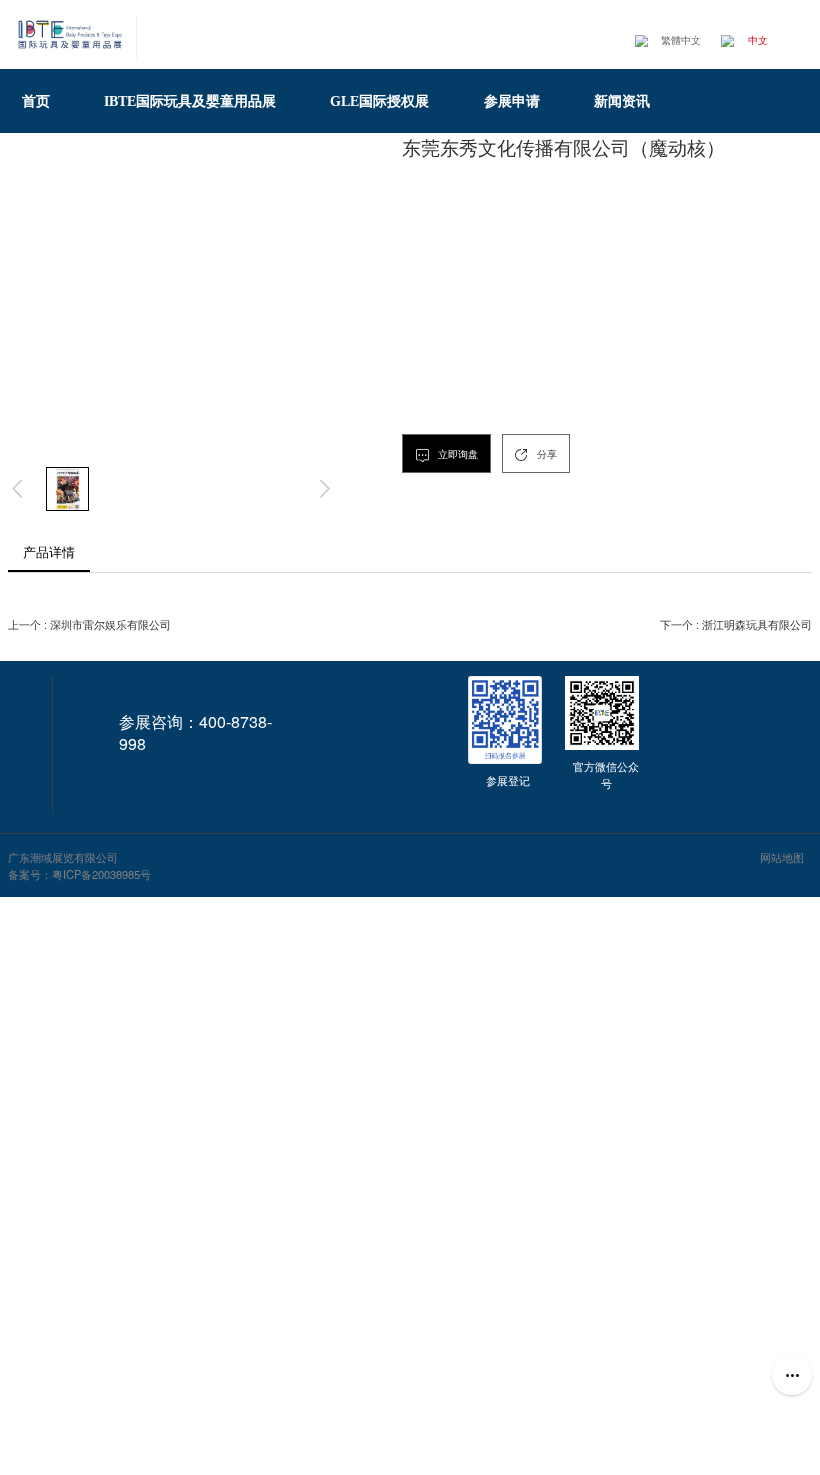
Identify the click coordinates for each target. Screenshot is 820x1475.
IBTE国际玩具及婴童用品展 (197, 101)
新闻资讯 (629, 101)
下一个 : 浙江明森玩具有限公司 (736, 625)
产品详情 (49, 551)
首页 (43, 101)
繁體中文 (681, 40)
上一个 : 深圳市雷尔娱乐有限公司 (89, 625)
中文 (757, 40)
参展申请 (519, 101)
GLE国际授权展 (386, 101)
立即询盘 (456, 454)
